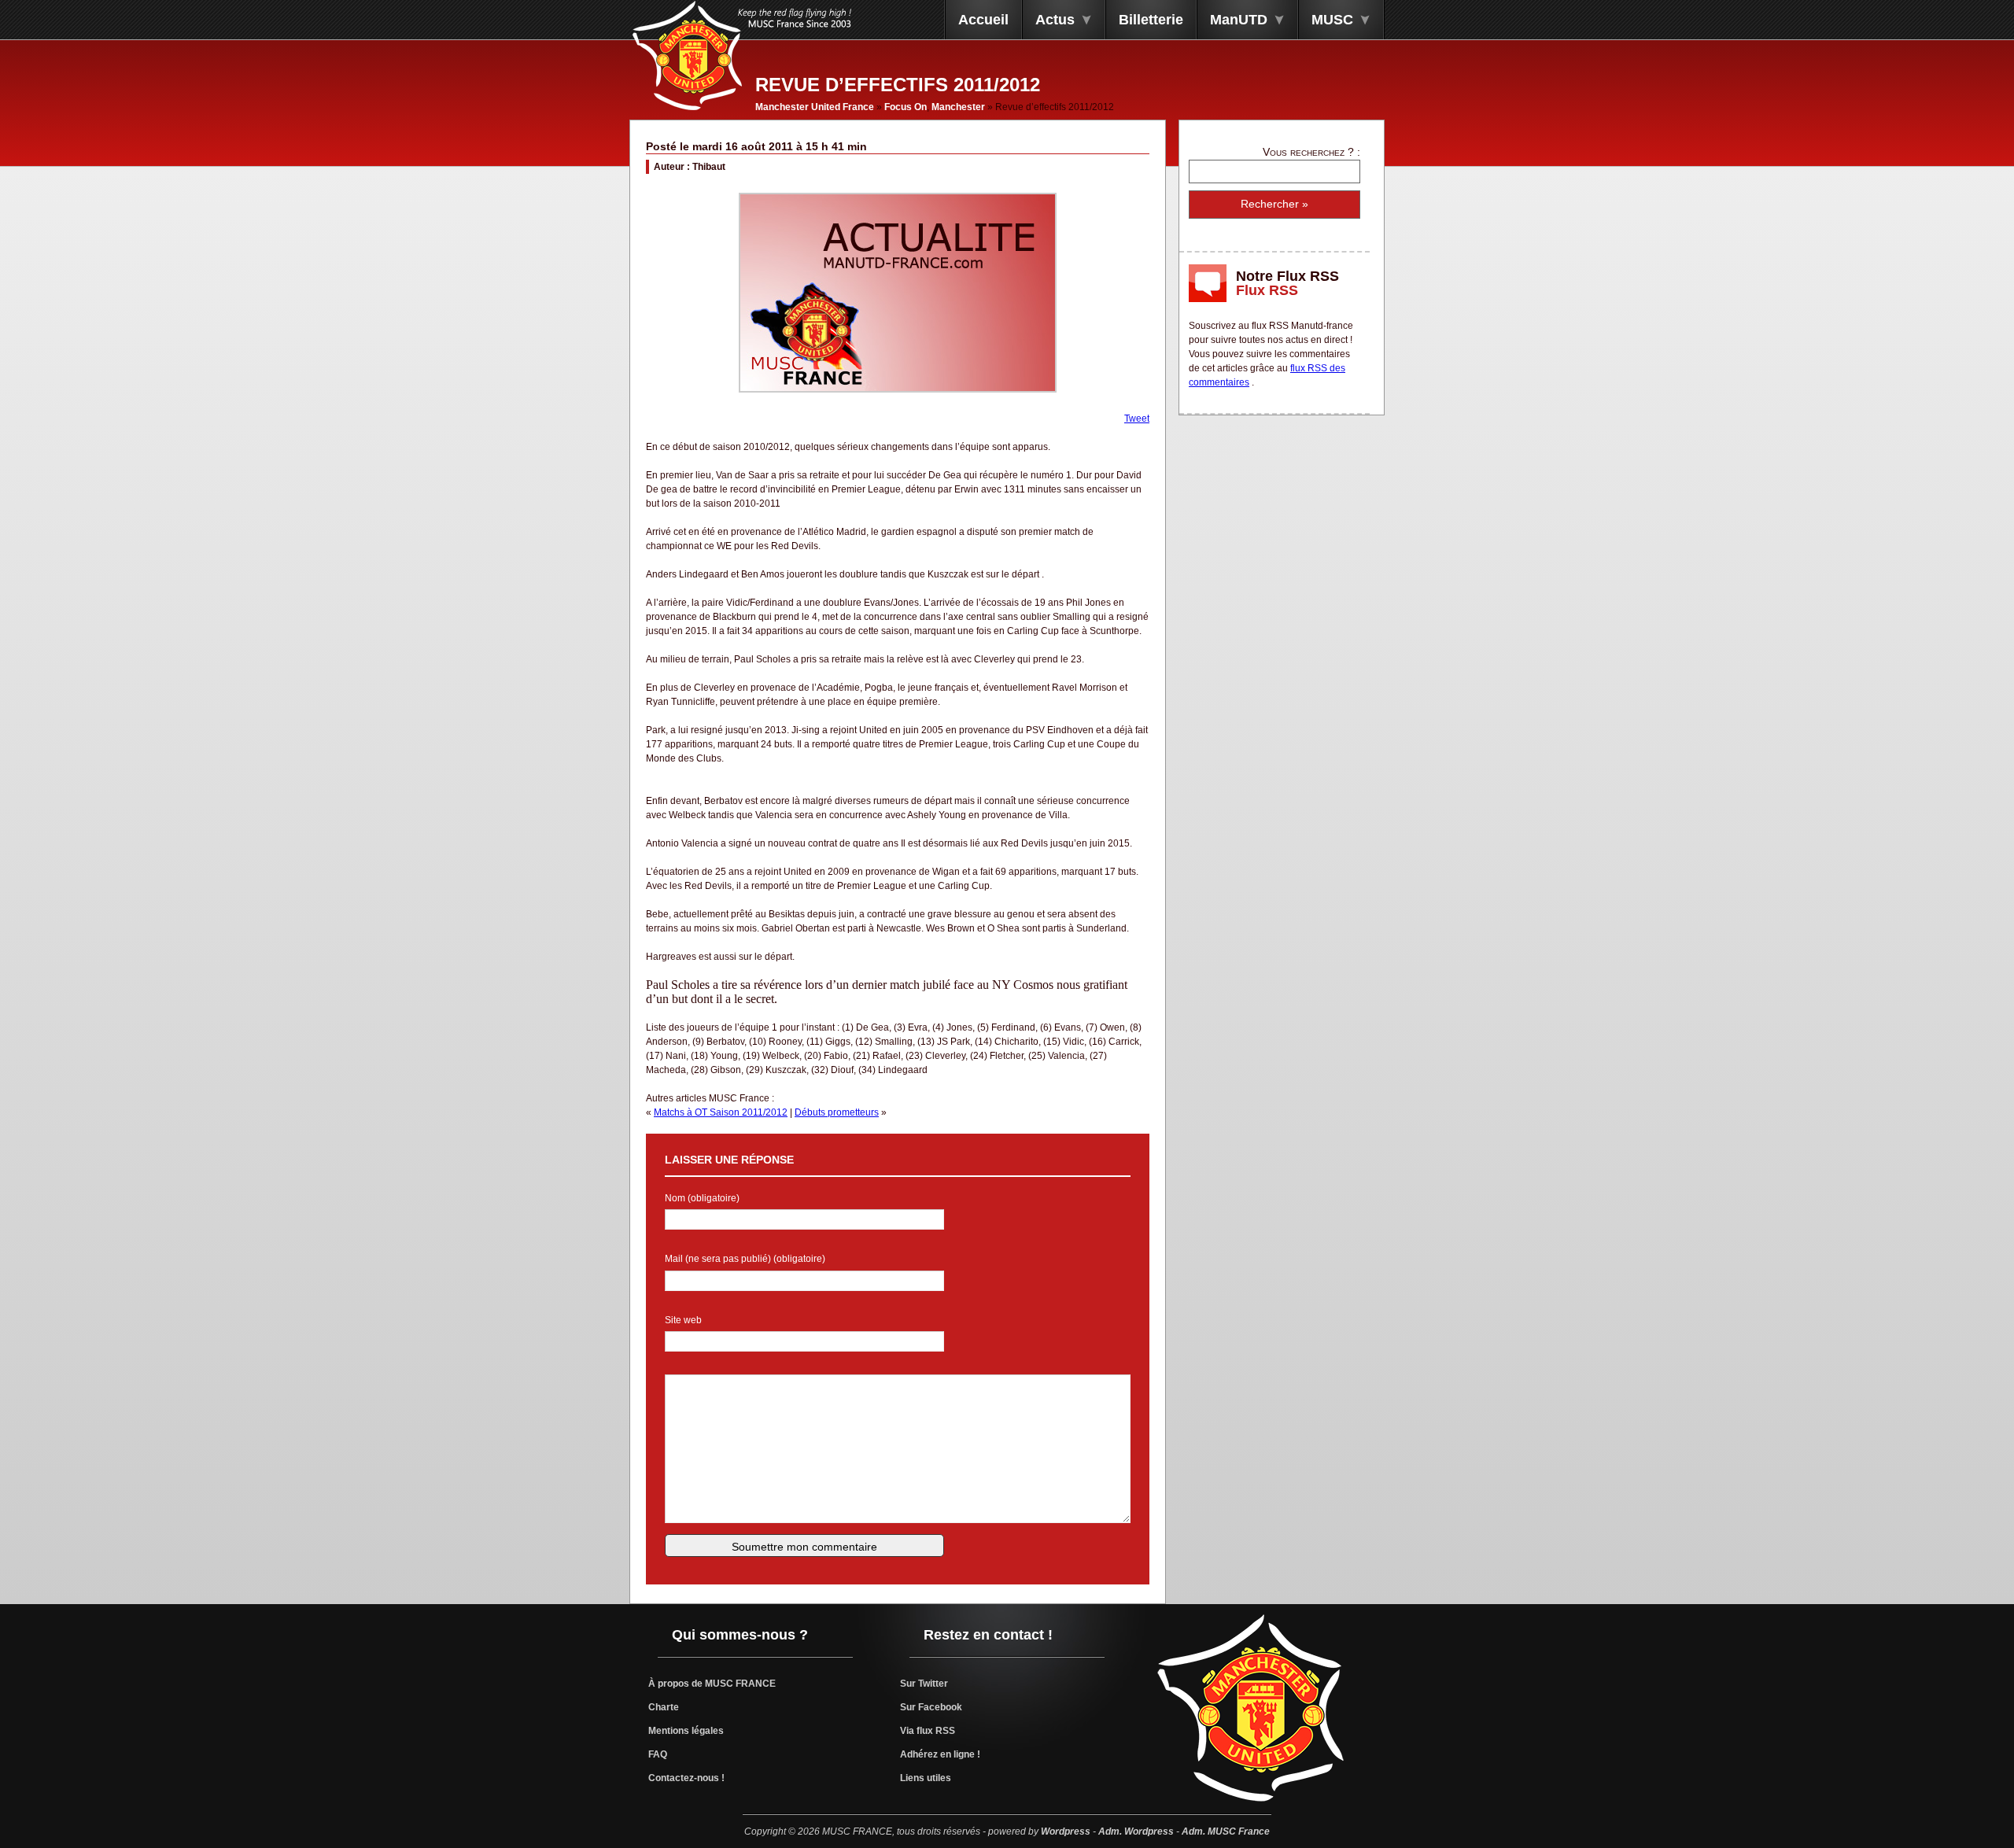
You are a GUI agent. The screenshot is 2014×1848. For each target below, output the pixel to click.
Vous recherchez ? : (1311, 152)
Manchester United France (815, 107)
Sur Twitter (924, 1684)
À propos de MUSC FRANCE (712, 1684)
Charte (664, 1707)
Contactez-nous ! (686, 1778)
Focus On (906, 107)
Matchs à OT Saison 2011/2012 (721, 1112)
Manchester (958, 107)
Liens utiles (926, 1778)
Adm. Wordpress (1136, 1831)
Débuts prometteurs (837, 1112)
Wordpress (1066, 1831)
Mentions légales (686, 1731)
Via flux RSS (928, 1731)
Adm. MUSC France (1226, 1831)
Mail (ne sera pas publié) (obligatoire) (745, 1259)
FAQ (658, 1754)
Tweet (1137, 419)
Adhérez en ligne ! (940, 1754)
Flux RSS (1267, 290)
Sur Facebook (931, 1707)
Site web (683, 1320)
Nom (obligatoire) (702, 1198)
